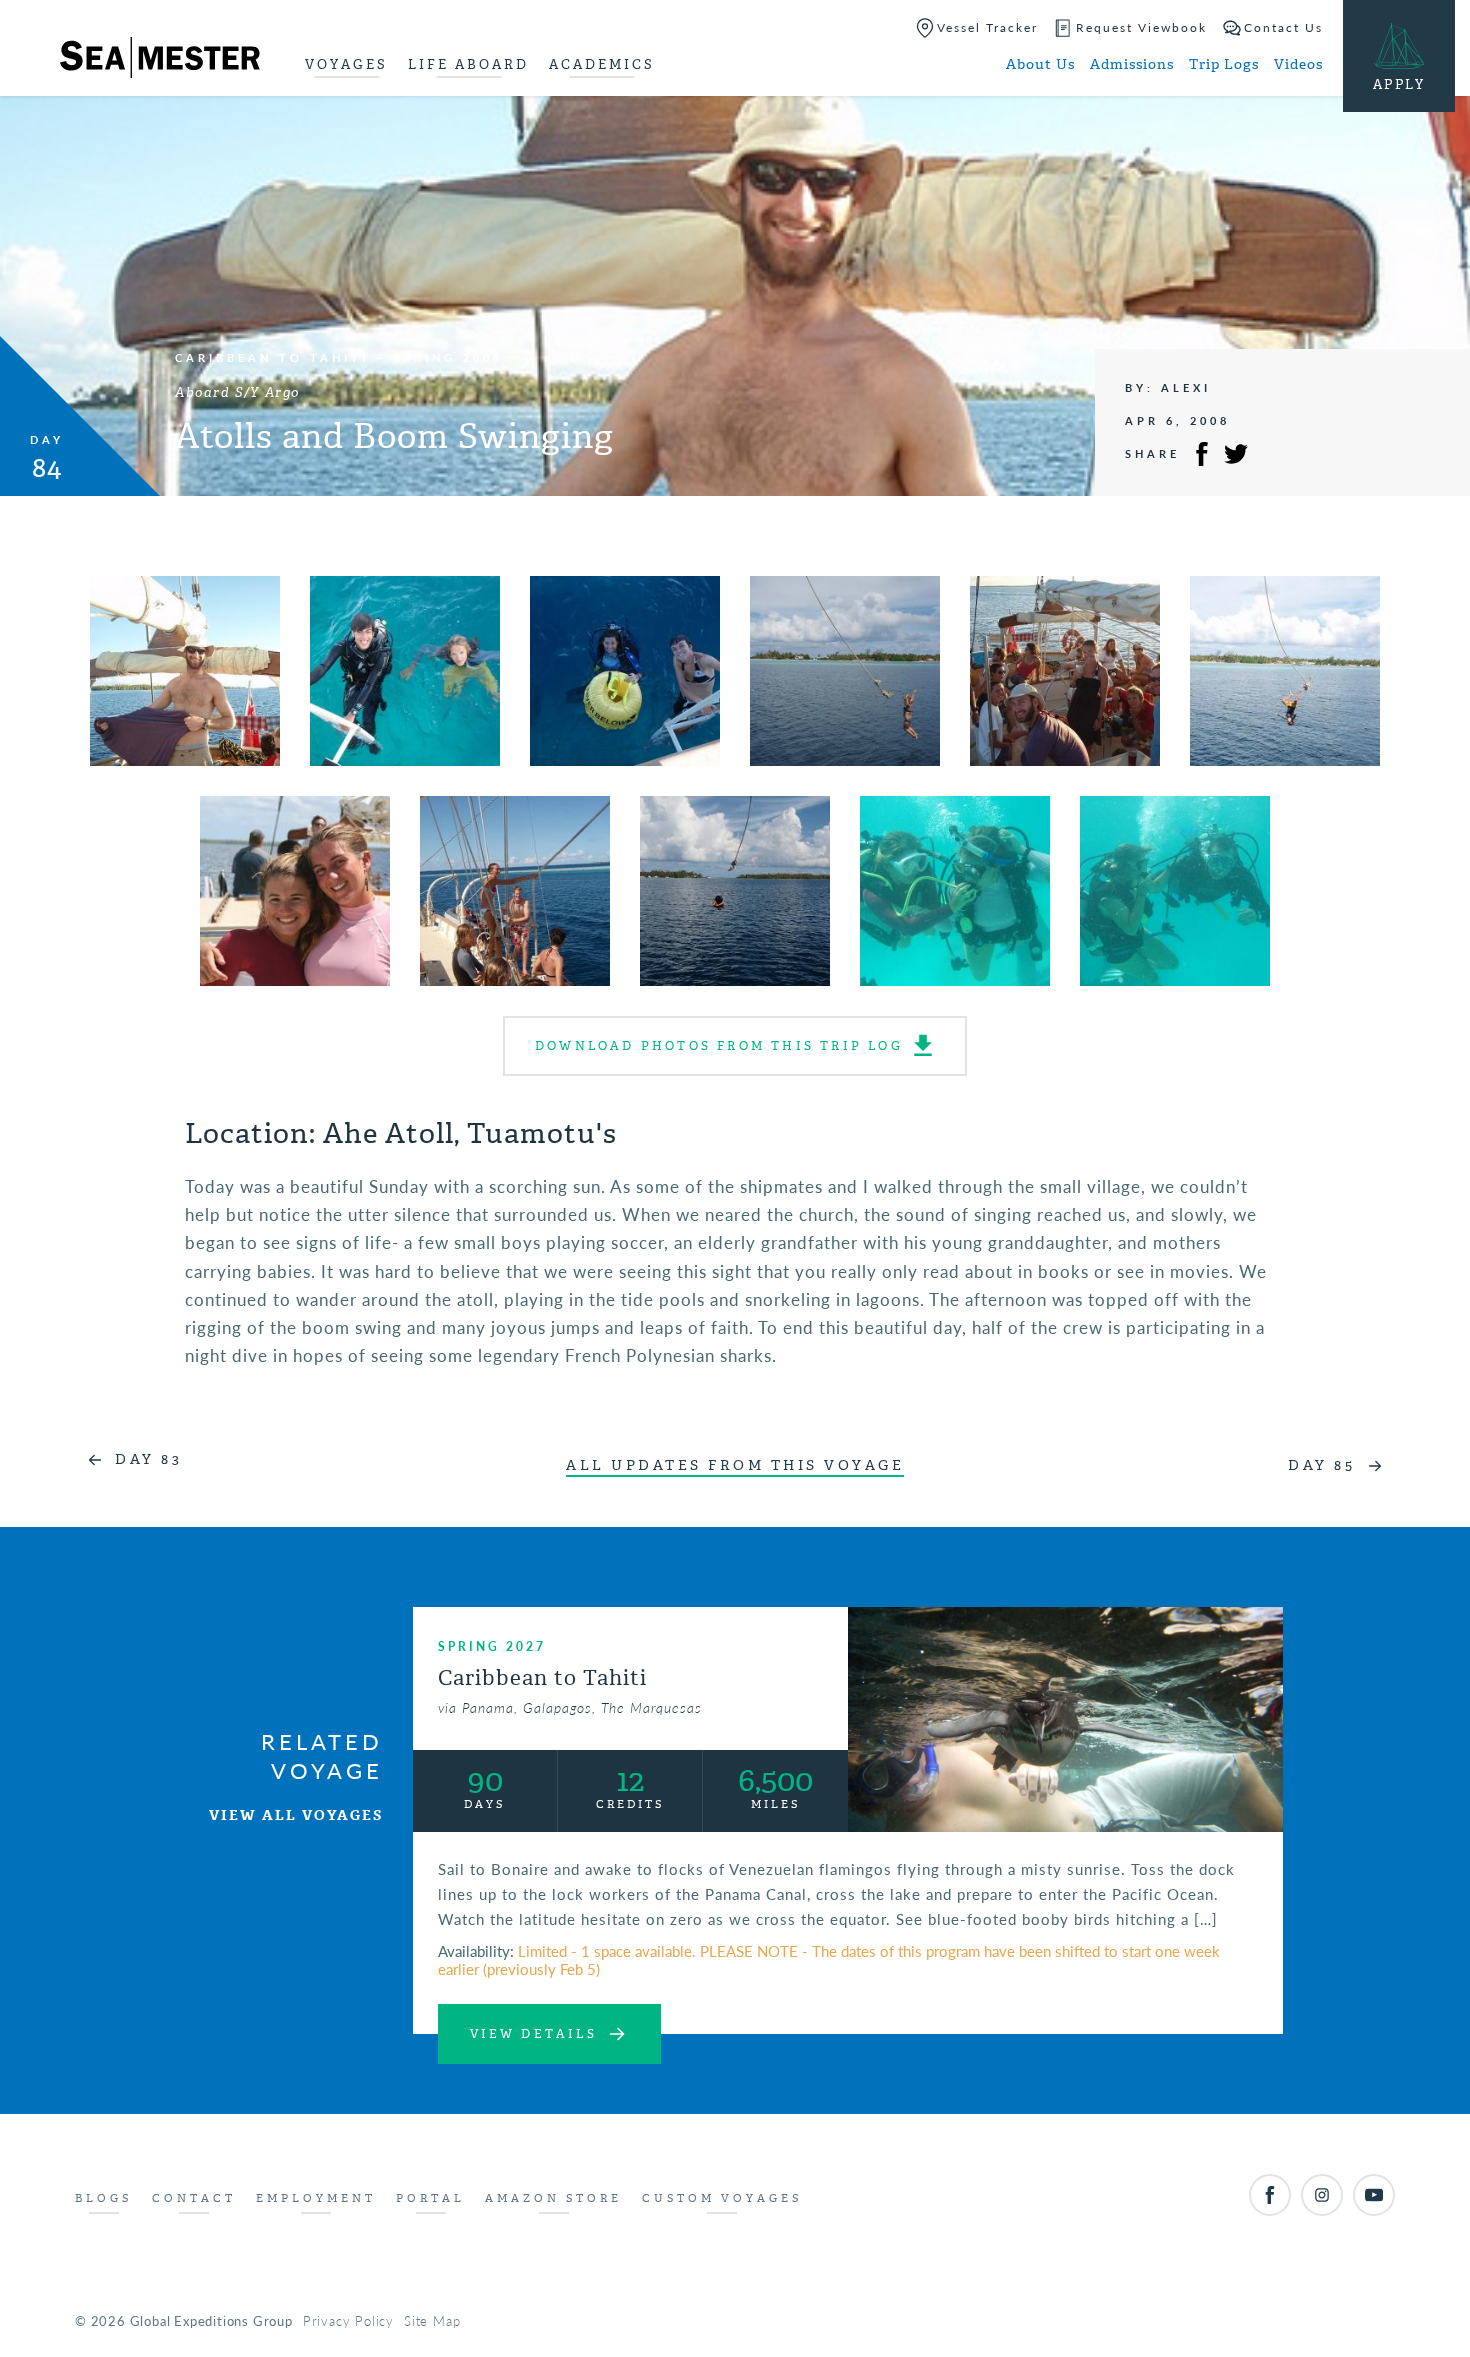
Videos (1298, 64)
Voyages (346, 64)
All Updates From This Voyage (735, 1465)
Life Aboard (468, 64)
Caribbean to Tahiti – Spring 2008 (339, 357)
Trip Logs (1224, 64)
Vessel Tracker (987, 27)
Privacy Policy (348, 2320)
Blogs (103, 2198)
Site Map (432, 2320)
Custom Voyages (722, 2198)
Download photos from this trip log (719, 1046)
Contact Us (1283, 27)
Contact (194, 2198)
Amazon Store (553, 2198)
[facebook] (1270, 2195)
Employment (316, 2198)
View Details (533, 2034)
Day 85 (1321, 1465)
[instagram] (1322, 2195)
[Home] (160, 61)
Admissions (1132, 64)
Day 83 (148, 1459)
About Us (1040, 64)
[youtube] (1374, 2195)
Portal (430, 2198)
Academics (602, 64)
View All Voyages (296, 1815)
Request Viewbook (1141, 27)
